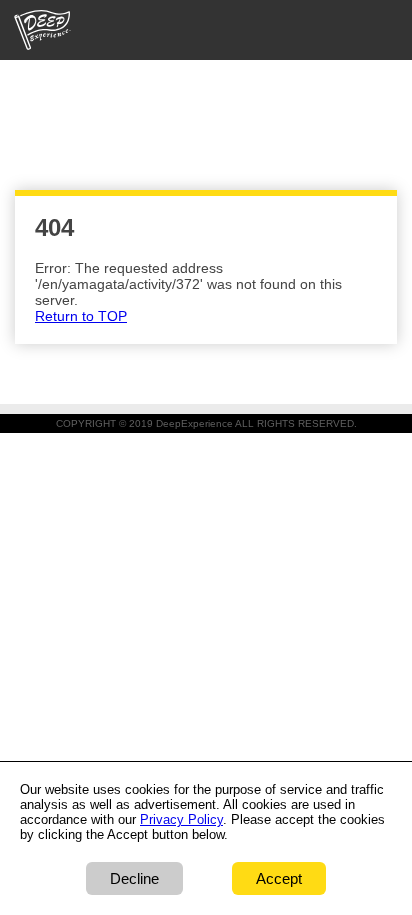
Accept (279, 878)
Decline (134, 878)
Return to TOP (81, 316)
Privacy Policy (181, 819)
